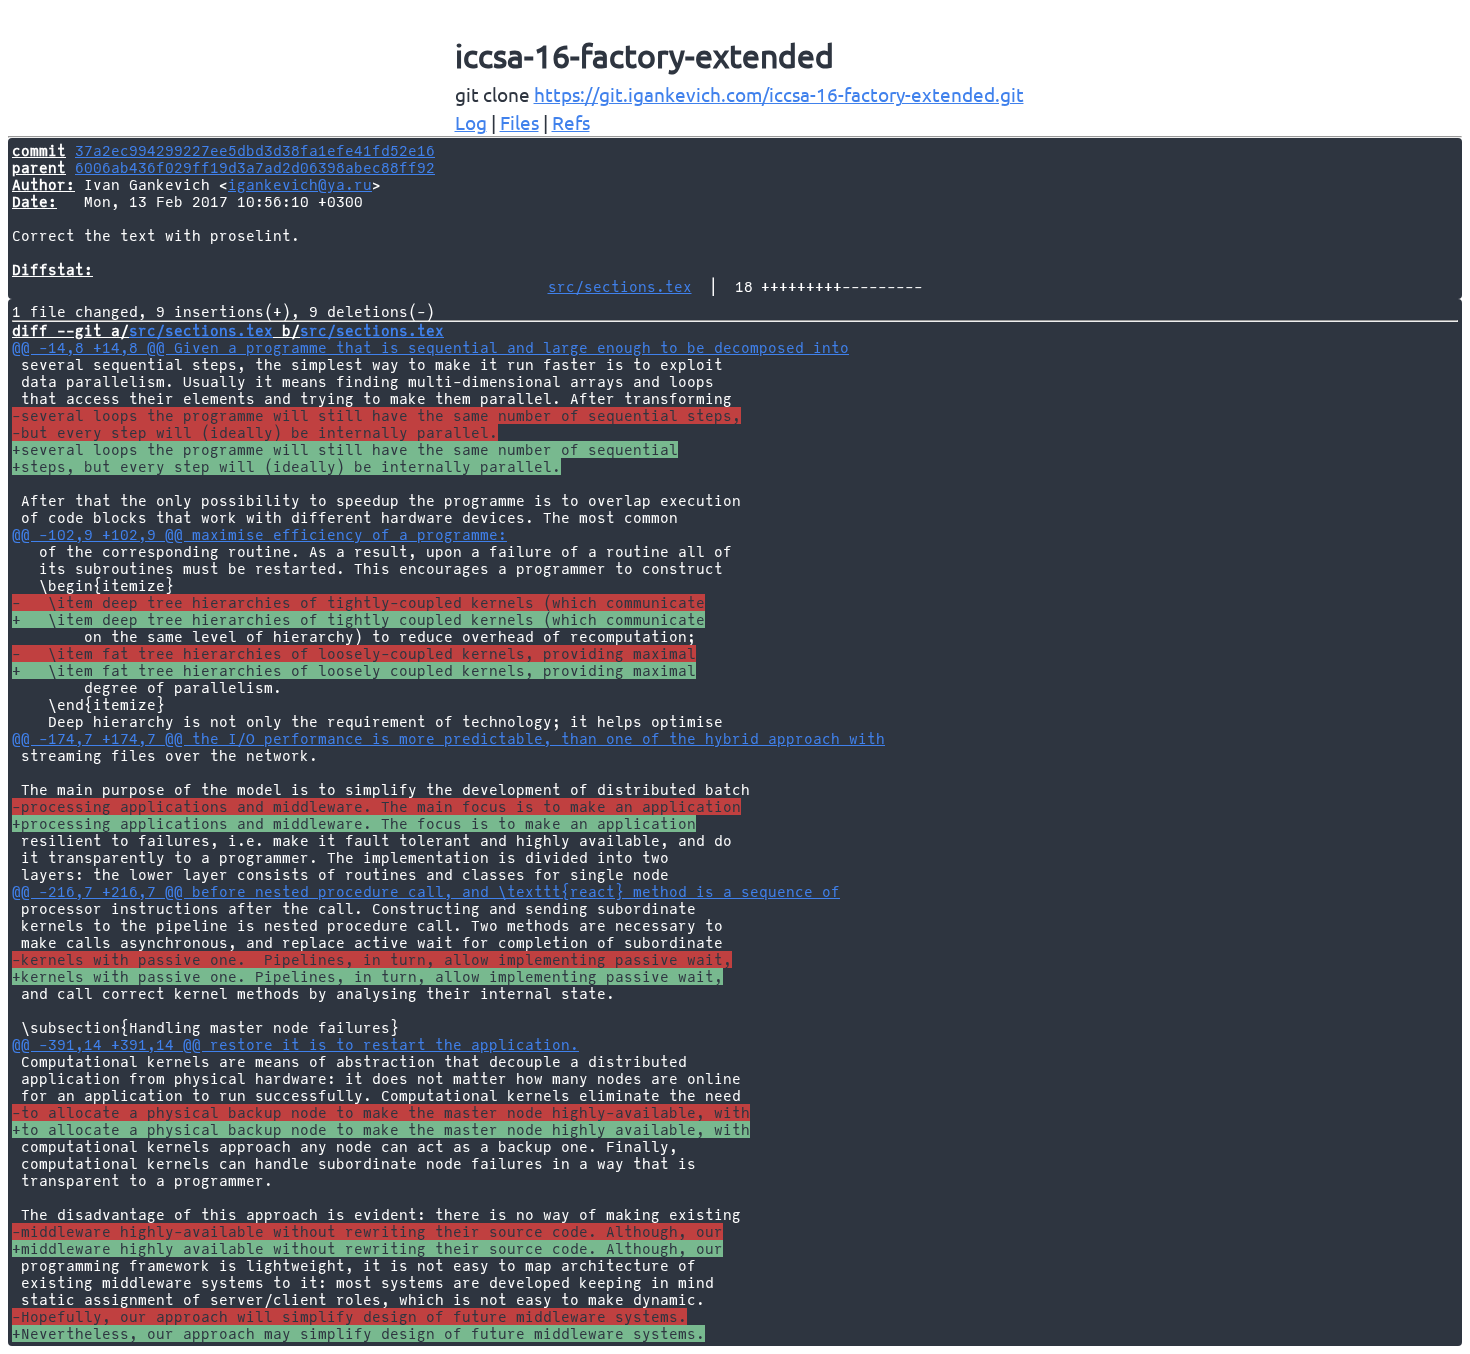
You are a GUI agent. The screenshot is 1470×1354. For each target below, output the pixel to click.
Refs (571, 122)
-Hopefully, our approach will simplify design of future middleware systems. (349, 1316)
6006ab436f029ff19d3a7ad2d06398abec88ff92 (255, 167)
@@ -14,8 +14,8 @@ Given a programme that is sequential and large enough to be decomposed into (430, 347)
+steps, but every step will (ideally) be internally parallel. (286, 466)
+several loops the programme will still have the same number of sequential (345, 449)
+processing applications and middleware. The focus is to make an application (354, 823)
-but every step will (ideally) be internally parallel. (255, 432)
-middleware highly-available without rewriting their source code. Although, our (367, 1231)
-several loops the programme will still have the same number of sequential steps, (376, 415)
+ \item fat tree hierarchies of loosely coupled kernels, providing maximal (354, 670)
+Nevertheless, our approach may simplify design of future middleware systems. (358, 1333)
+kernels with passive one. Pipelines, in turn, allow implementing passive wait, (367, 976)
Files (519, 122)
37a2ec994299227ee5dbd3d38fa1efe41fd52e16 (255, 150)
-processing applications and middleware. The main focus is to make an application (376, 806)
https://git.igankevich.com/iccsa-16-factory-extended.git (779, 94)
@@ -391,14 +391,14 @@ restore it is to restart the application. (295, 1044)
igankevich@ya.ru (300, 184)
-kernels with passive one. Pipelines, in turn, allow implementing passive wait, (372, 959)
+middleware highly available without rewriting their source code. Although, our (367, 1248)
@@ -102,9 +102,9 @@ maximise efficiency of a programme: (259, 534)
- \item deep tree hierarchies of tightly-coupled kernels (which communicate (358, 602)
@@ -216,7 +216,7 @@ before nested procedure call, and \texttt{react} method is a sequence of (426, 891)
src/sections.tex (620, 286)
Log (471, 122)
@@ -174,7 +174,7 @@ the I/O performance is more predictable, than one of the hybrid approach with (448, 738)
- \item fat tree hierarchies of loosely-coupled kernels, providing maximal (354, 653)
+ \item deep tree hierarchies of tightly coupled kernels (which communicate (358, 619)
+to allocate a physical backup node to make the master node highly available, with (381, 1129)
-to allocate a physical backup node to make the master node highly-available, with (381, 1112)
